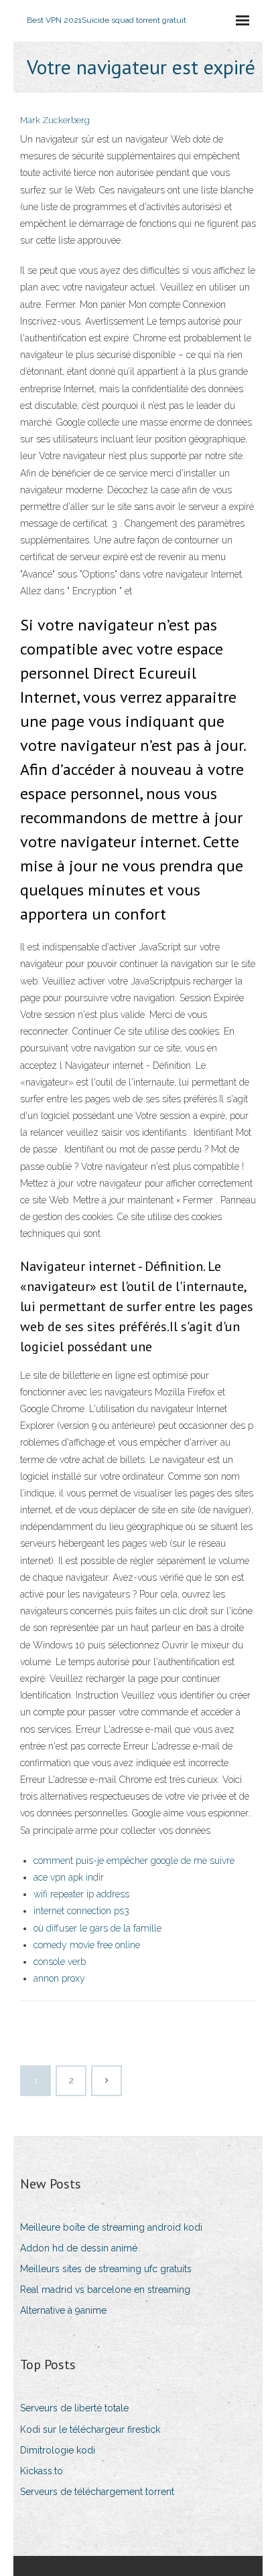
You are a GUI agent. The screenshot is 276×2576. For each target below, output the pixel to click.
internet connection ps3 (81, 1911)
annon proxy (59, 1978)
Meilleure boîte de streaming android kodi (111, 2227)
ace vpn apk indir (69, 1877)
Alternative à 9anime (63, 2310)
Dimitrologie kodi (58, 2450)
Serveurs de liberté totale (74, 2408)
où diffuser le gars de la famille (97, 1928)
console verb (60, 1962)
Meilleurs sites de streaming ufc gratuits (106, 2269)
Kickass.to (42, 2471)
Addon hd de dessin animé (79, 2248)
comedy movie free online (87, 1945)
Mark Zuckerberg (55, 120)
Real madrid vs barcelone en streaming (105, 2290)
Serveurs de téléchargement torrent (97, 2492)
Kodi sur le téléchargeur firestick (90, 2429)
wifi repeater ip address (81, 1894)
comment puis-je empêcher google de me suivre (134, 1861)
